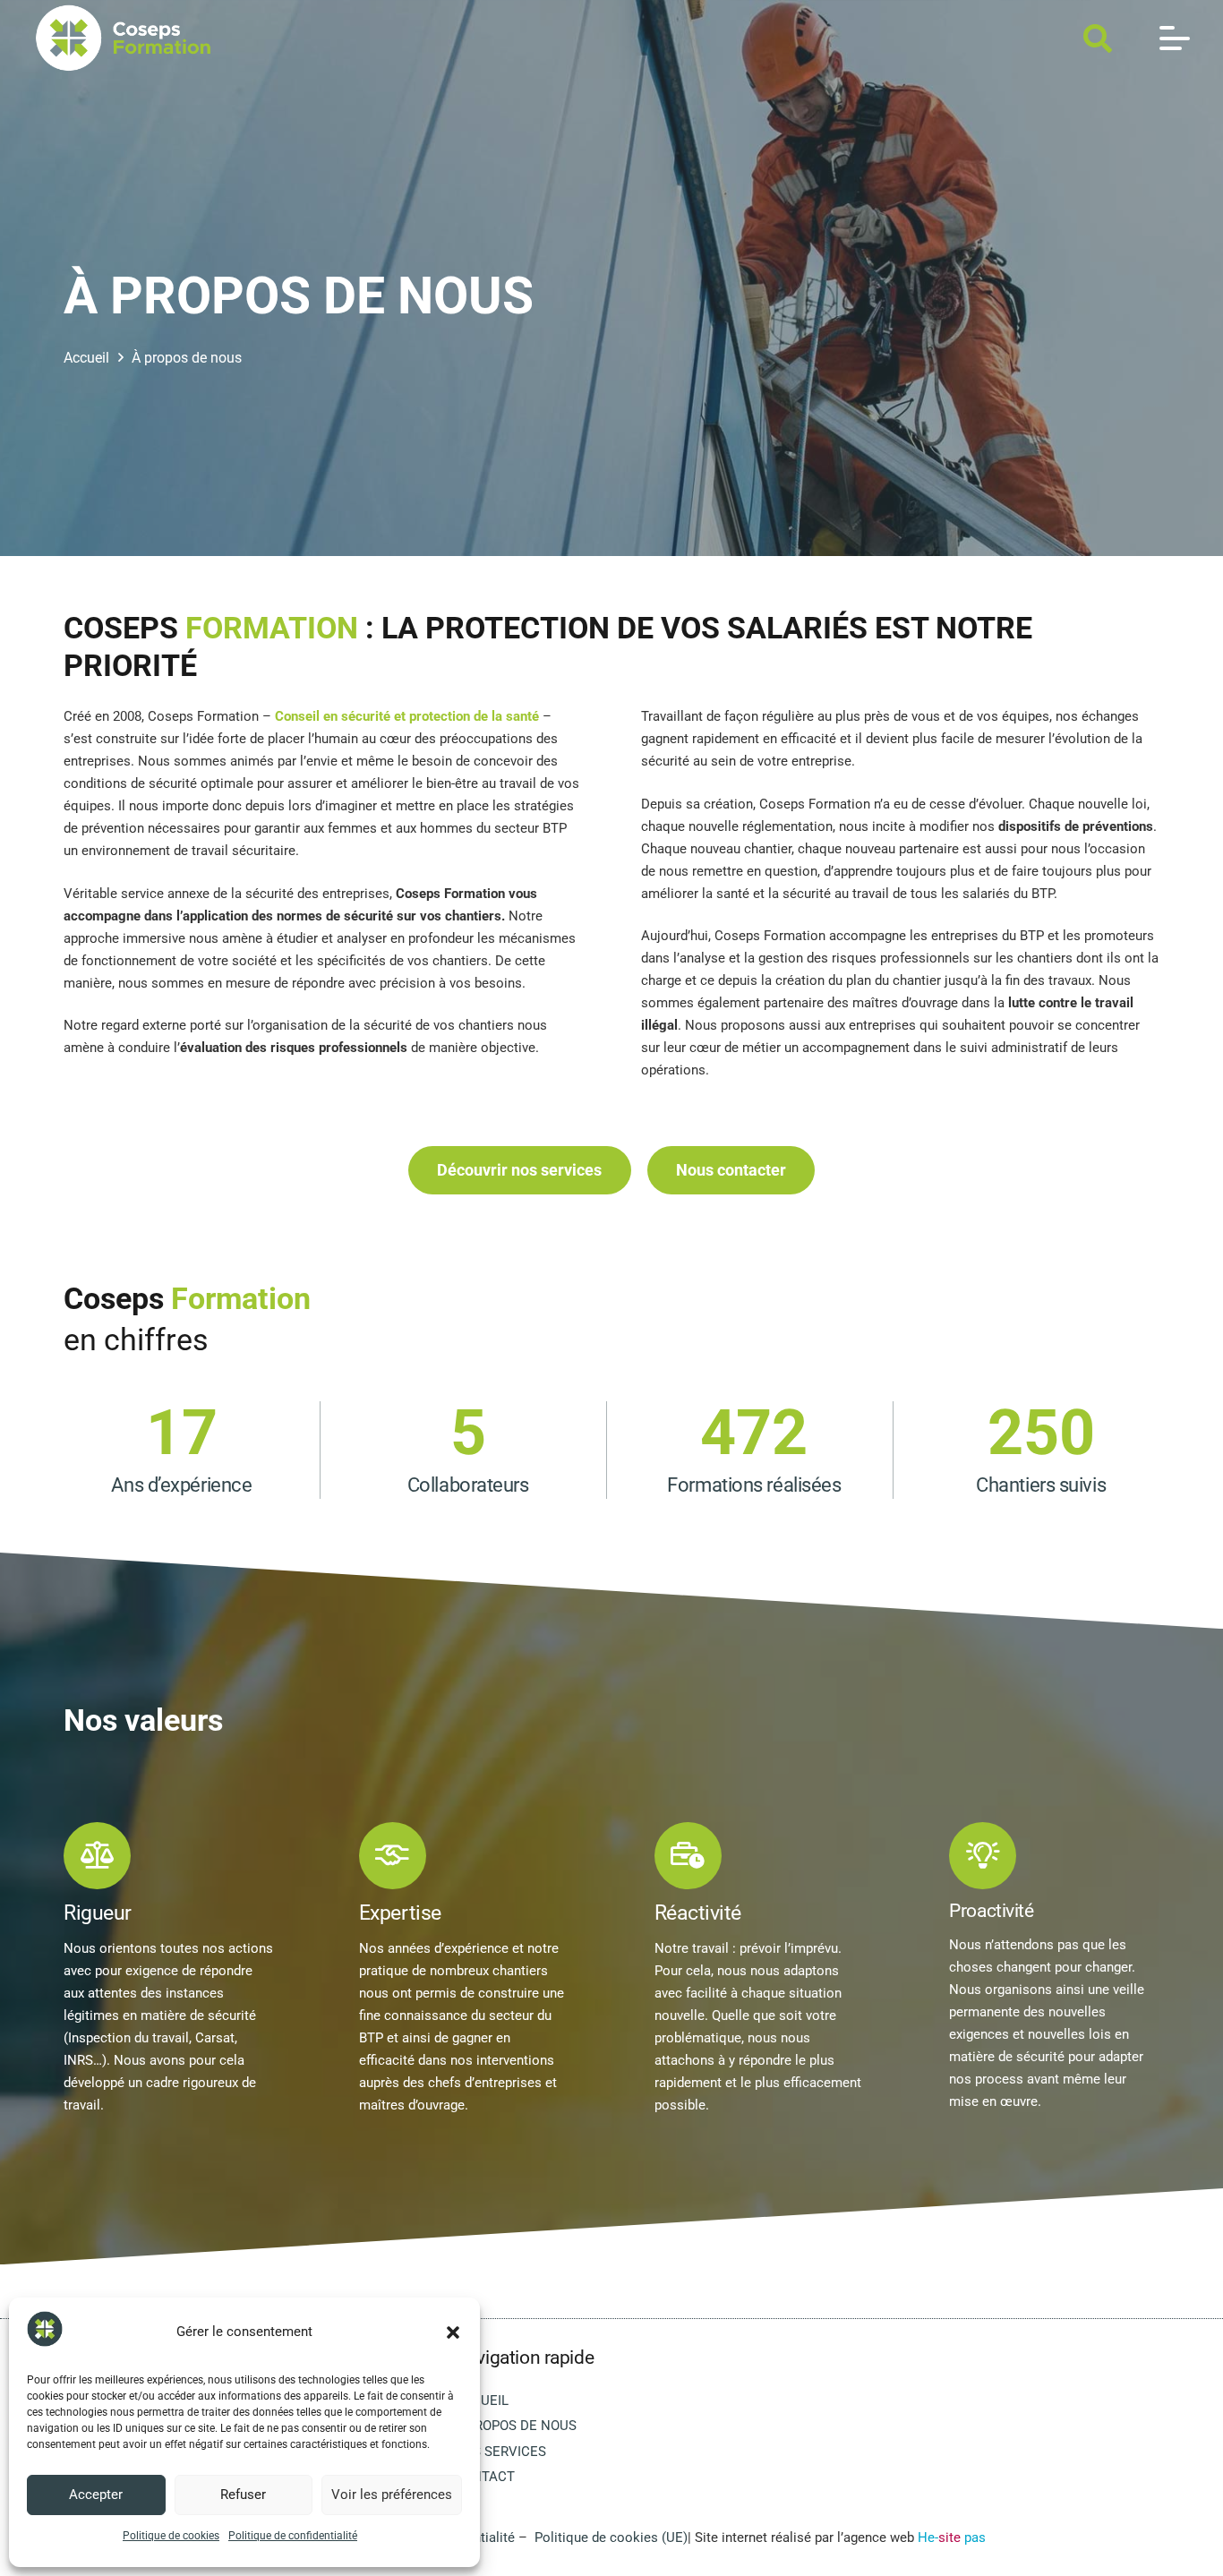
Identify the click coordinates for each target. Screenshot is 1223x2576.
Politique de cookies (171, 2536)
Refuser (243, 2495)
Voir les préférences (392, 2495)
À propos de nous (515, 2426)
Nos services (500, 2452)
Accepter (96, 2495)
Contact (484, 2477)
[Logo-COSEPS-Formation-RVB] (123, 38)
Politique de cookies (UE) (611, 2537)
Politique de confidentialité (293, 2536)
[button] (453, 2332)
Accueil (481, 2401)
